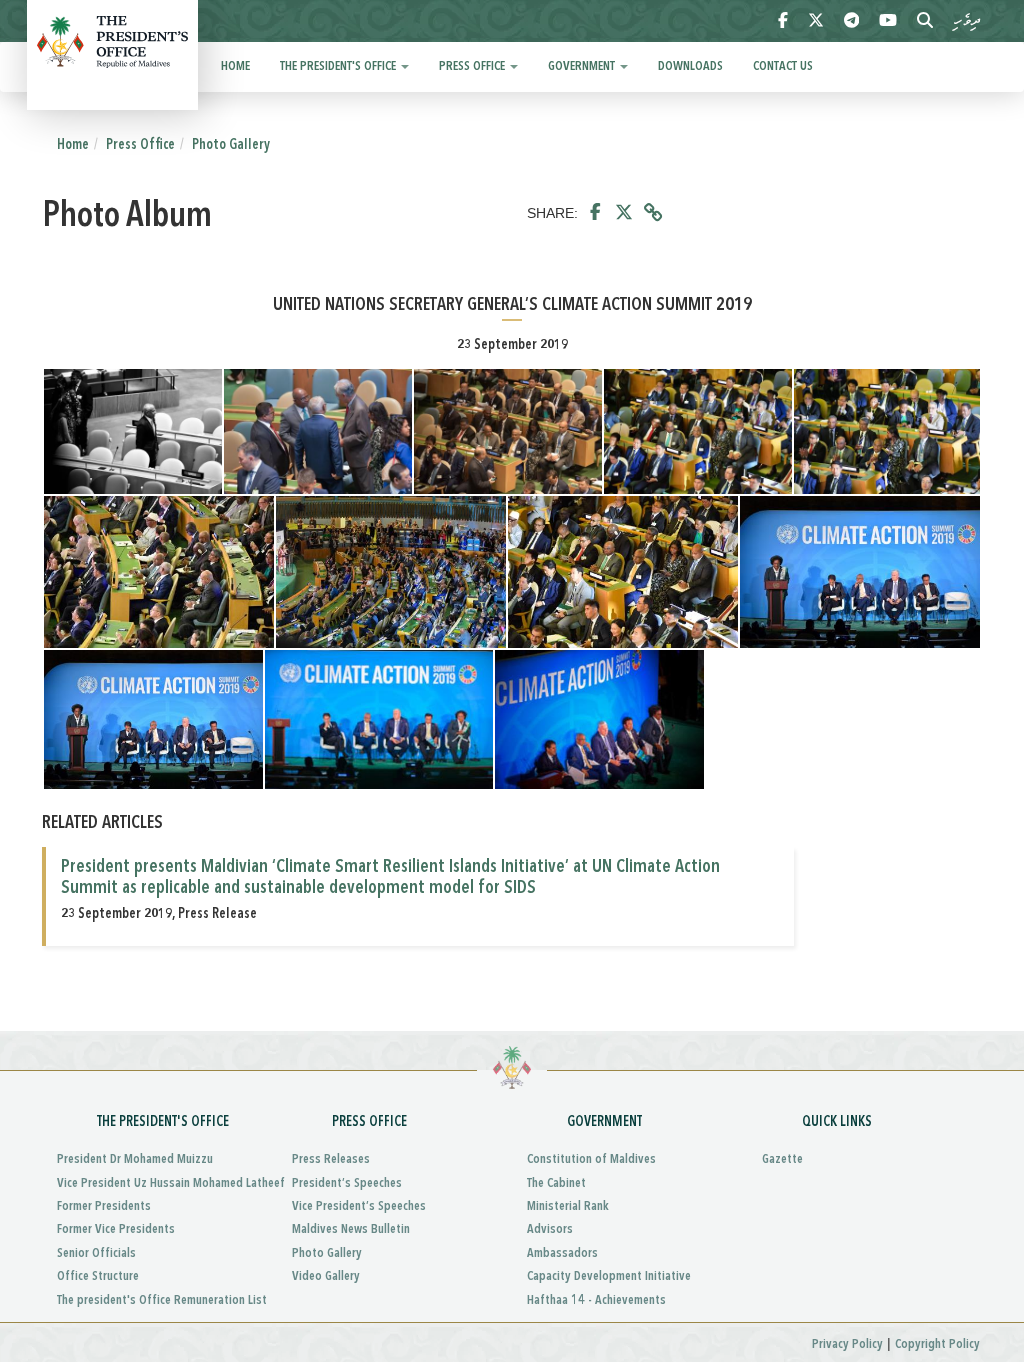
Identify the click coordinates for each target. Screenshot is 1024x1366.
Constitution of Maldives (591, 1159)
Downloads (690, 66)
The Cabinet (556, 1183)
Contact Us (783, 66)
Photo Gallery (231, 145)
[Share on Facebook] (595, 213)
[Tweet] (624, 213)
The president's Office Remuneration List (159, 1300)
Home (235, 66)
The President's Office (339, 66)
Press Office (473, 66)
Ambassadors (562, 1253)
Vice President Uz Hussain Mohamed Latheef (159, 1183)
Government (583, 66)
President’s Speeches (347, 1183)
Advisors (550, 1229)
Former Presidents (104, 1206)
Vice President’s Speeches (359, 1206)
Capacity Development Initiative (609, 1276)
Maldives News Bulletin (351, 1229)
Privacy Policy (847, 1344)
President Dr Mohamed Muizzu (135, 1159)
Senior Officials (96, 1253)
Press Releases (331, 1159)
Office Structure (98, 1276)
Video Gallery (326, 1276)
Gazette (782, 1159)
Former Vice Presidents (116, 1229)
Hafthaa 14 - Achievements (596, 1300)
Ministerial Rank (568, 1206)
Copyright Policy (937, 1344)
